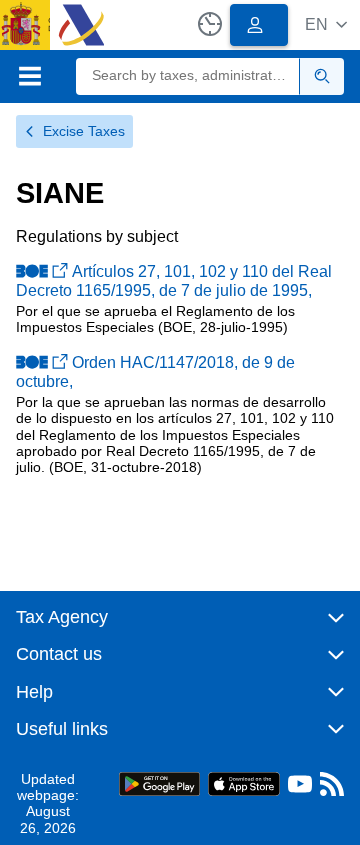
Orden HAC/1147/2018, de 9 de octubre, (155, 372)
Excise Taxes (84, 131)
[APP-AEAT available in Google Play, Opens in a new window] (159, 782)
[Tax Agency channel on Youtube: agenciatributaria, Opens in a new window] (300, 788)
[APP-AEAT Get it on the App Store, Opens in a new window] (244, 782)
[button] (326, 24)
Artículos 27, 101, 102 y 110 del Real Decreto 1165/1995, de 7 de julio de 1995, (174, 281)
